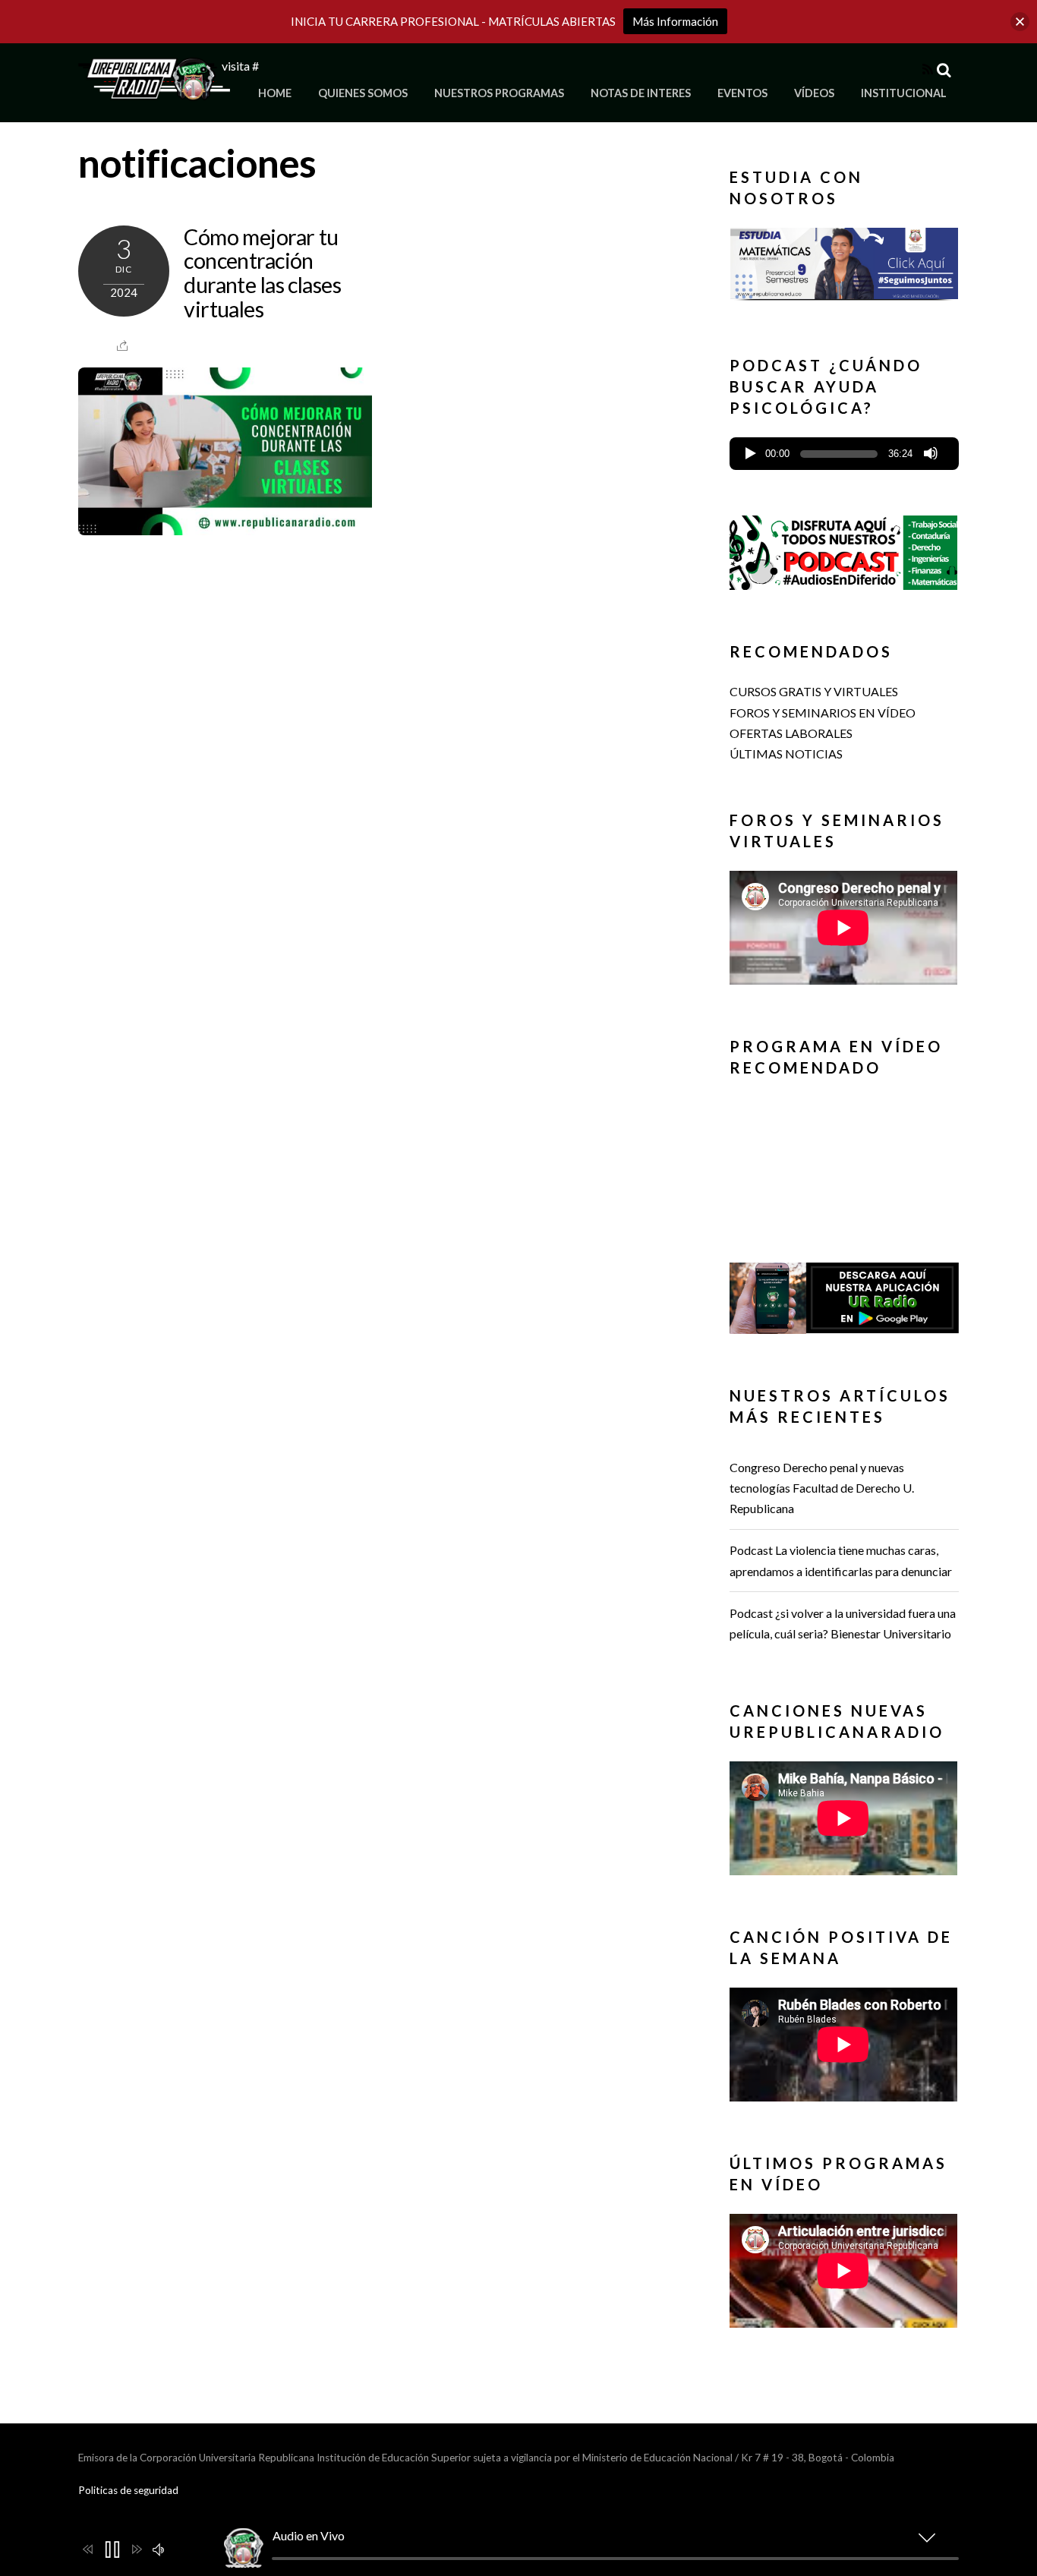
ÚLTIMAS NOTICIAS (786, 754)
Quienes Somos (363, 93)
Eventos (742, 93)
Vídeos (814, 93)
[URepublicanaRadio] (154, 91)
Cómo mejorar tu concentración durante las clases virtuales (262, 273)
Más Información (675, 21)
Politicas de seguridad (128, 2490)
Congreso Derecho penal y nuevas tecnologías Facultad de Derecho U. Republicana (822, 1488)
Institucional (904, 93)
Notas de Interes (641, 93)
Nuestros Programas (499, 93)
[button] (844, 260)
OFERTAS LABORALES (791, 733)
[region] (844, 268)
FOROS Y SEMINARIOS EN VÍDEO (823, 713)
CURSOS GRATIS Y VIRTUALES (814, 691)
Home (275, 93)
